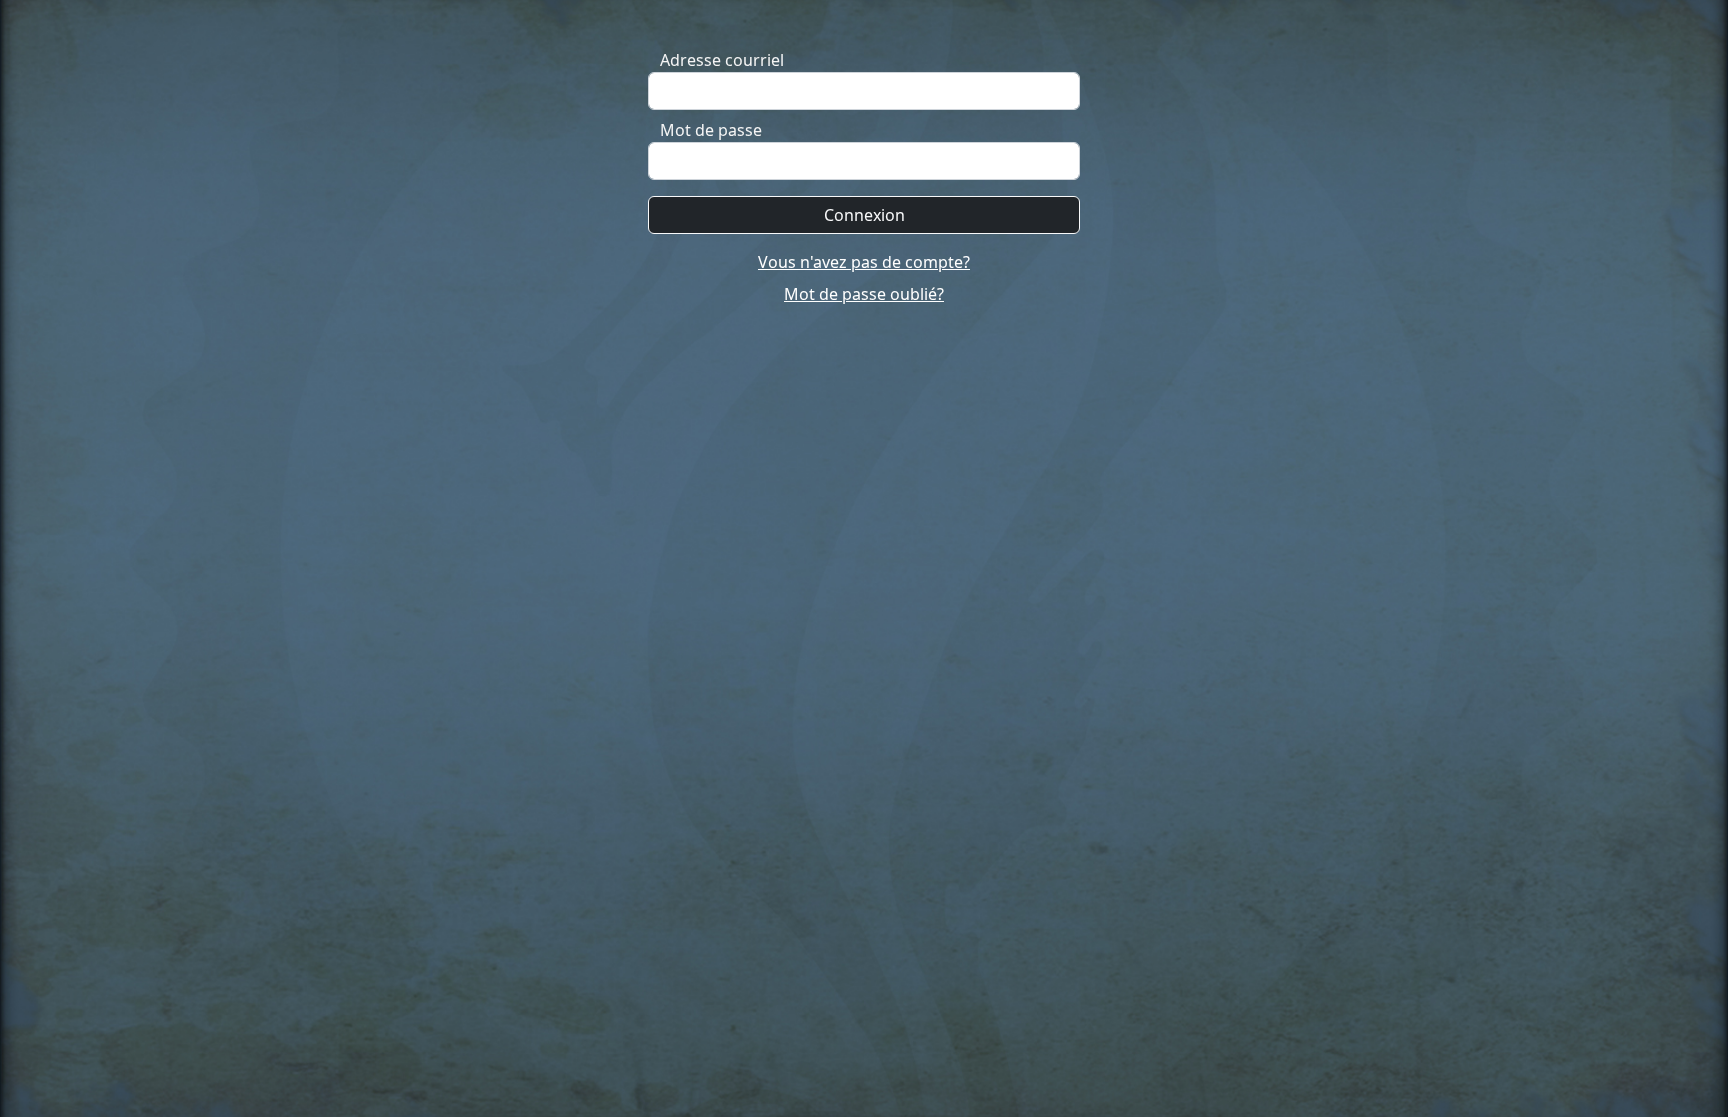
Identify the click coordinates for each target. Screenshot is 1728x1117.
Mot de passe (711, 130)
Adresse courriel (722, 60)
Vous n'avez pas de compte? (864, 262)
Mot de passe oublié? (864, 294)
